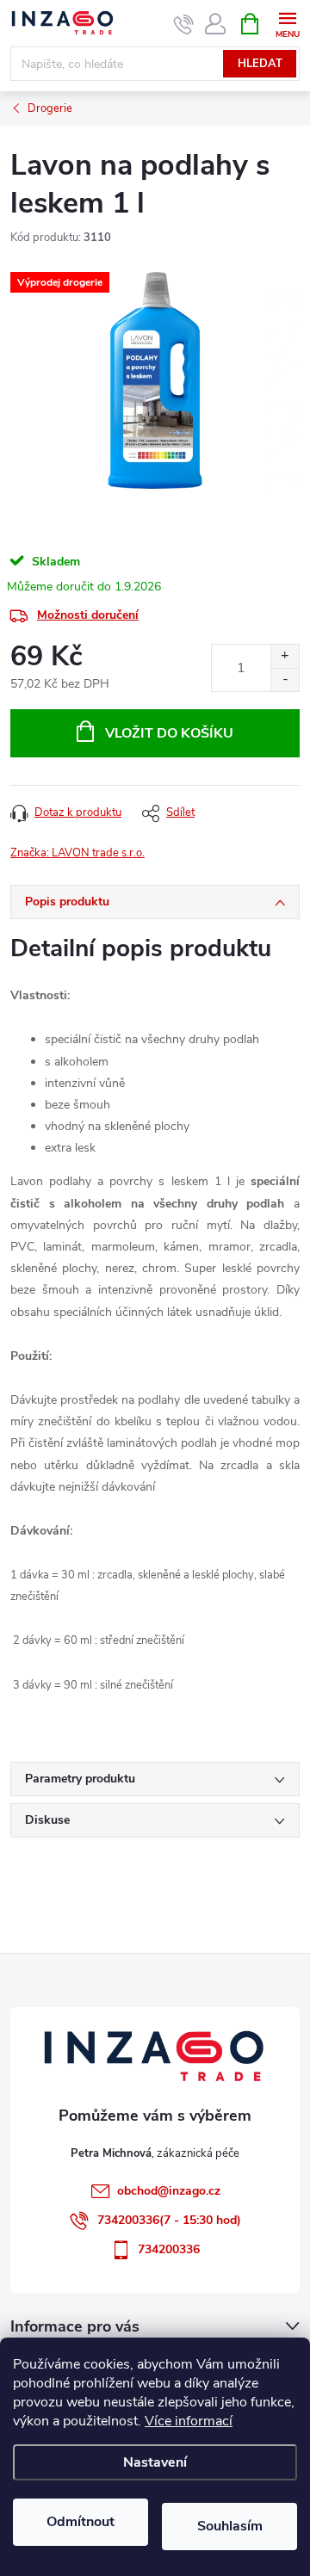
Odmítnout (81, 2522)
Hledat (260, 64)
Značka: (77, 853)
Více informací (189, 2421)
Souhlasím (230, 2526)
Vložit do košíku (169, 733)
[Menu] (287, 23)
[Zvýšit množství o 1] (285, 656)
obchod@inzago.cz (169, 2191)
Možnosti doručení (88, 615)
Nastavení (155, 2462)
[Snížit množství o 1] (285, 680)
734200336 (169, 2249)
